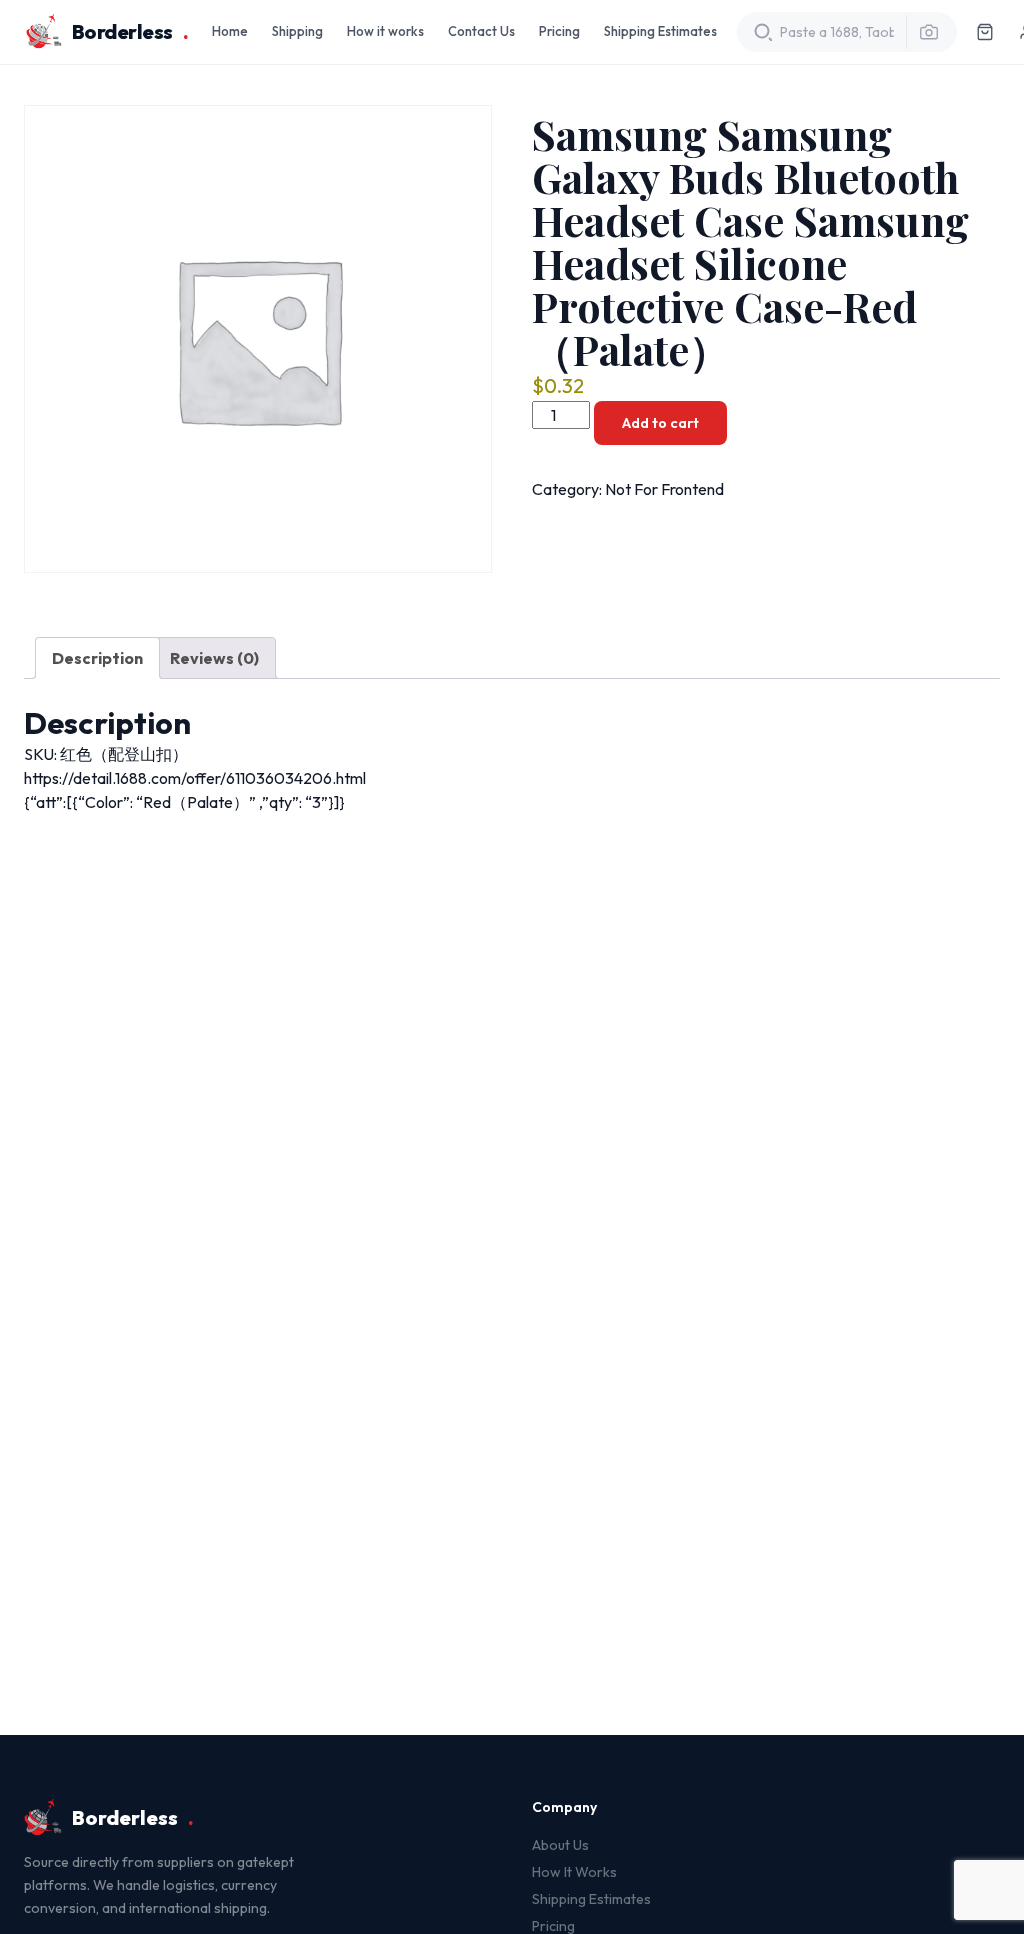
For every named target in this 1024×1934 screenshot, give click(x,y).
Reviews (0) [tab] (214, 658)
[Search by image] (923, 32)
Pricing (559, 31)
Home (230, 31)
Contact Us (481, 31)
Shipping (297, 31)
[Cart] (985, 32)
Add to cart (660, 423)
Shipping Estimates (660, 31)
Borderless (130, 31)
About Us (560, 1845)
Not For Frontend (664, 489)
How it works (385, 31)
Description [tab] (97, 658)
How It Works (574, 1872)
